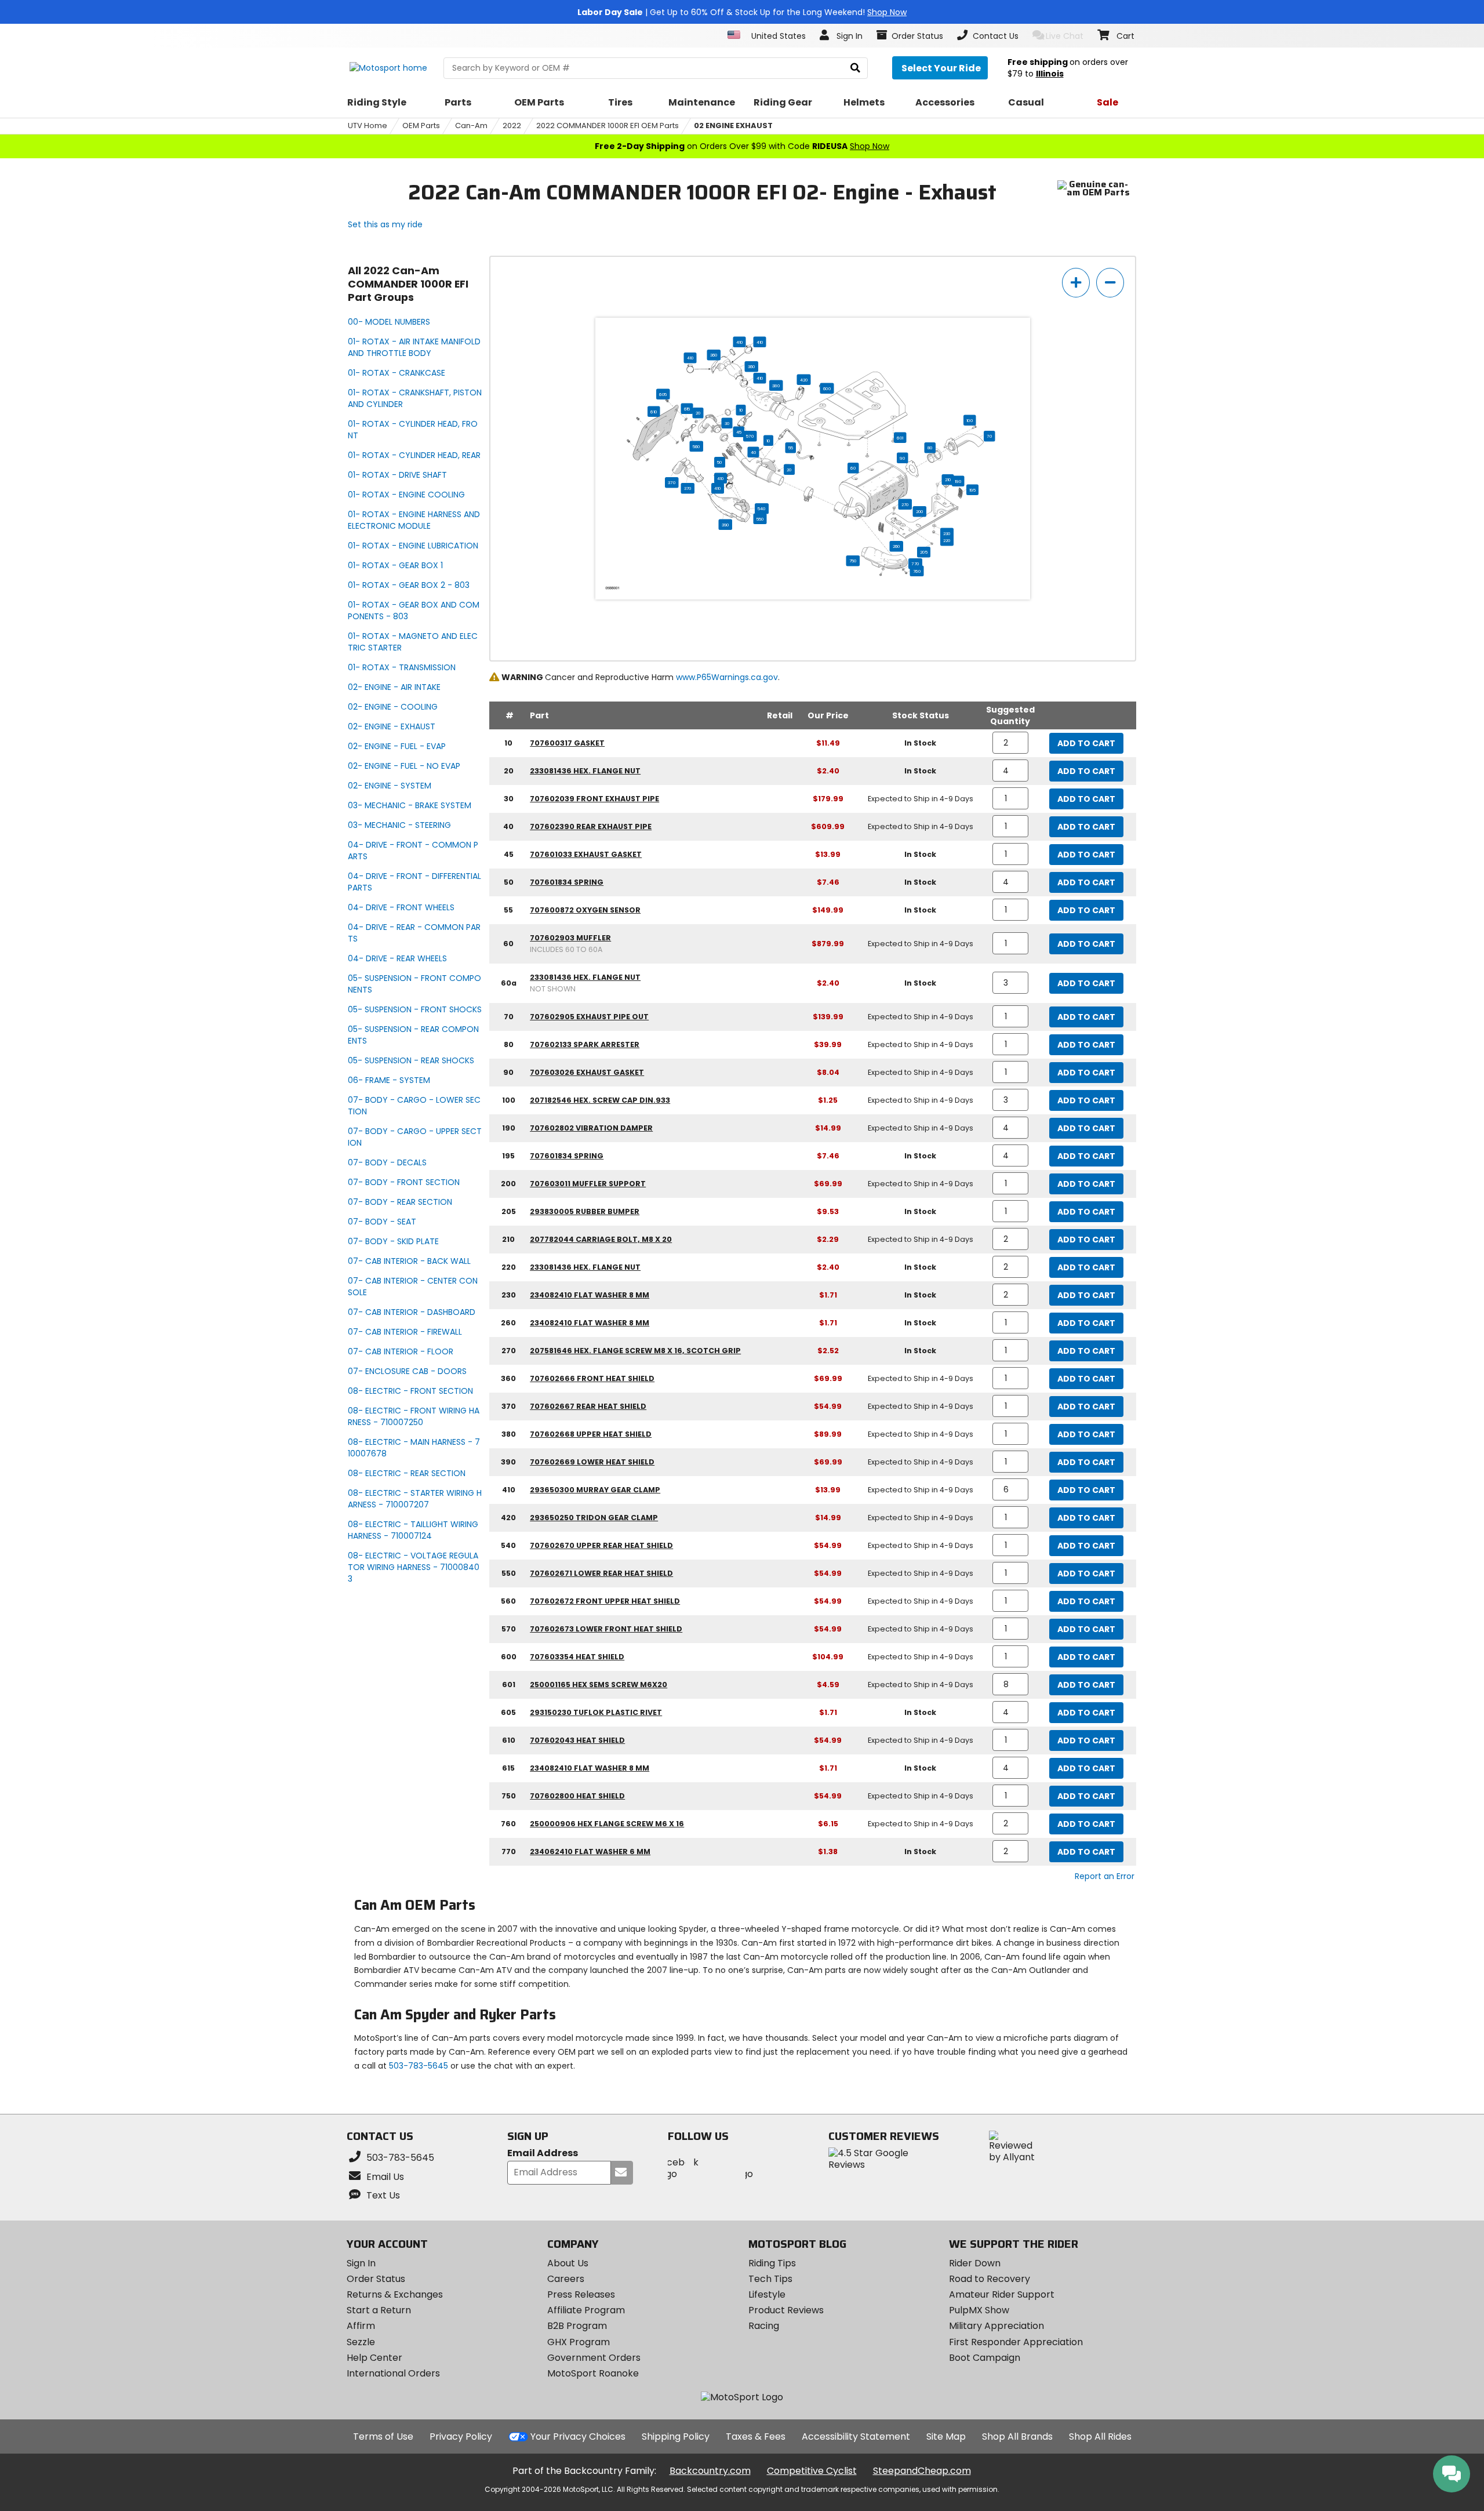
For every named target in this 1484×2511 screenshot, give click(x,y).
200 (920, 511)
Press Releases (581, 2294)
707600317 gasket (567, 743)
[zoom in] (1076, 283)
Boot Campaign (985, 2358)
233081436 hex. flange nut (585, 771)
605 (663, 394)
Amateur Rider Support (1002, 2294)
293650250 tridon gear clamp (594, 1518)
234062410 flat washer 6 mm (590, 1852)
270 (905, 504)
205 (924, 552)
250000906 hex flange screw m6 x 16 (607, 1824)
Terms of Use (383, 2436)
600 (827, 388)
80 (930, 448)
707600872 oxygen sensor (585, 910)
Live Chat (1065, 36)
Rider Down (975, 2263)
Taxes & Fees (756, 2436)
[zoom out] (1110, 283)
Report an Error (1105, 1876)
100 (970, 420)
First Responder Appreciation (1016, 2342)
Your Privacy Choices (578, 2436)
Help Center (374, 2358)
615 (687, 409)
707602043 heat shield (577, 1740)
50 (720, 462)
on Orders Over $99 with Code (742, 146)
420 (804, 380)
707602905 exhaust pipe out (589, 1017)
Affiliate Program (586, 2310)
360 (714, 355)
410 (740, 342)
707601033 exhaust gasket (586, 854)
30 (727, 423)
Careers (566, 2279)
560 (696, 446)
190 (958, 481)
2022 (512, 126)
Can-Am (471, 126)
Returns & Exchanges (395, 2294)
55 (791, 448)
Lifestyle (767, 2294)
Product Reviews (786, 2310)
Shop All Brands (1017, 2436)
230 (947, 533)
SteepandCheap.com (922, 2471)
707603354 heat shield (577, 1657)
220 (947, 540)
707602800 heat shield (577, 1796)
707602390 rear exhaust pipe (591, 826)
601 (900, 438)
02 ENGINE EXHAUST (733, 126)
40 (754, 452)
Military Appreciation (996, 2326)
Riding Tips (772, 2263)
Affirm (361, 2326)
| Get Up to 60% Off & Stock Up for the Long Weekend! (742, 12)
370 (672, 482)
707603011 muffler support (588, 1184)
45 (739, 432)
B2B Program (577, 2326)
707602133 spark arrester (585, 1044)
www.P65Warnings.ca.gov (727, 677)
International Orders (393, 2373)
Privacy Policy (461, 2436)
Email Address (543, 2154)
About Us (568, 2263)
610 (654, 412)
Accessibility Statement (856, 2436)
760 (917, 571)
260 (896, 546)
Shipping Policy (676, 2436)
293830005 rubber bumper (585, 1211)
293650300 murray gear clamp (595, 1490)
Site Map (946, 2436)
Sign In (361, 2263)
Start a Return (379, 2310)
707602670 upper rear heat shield (601, 1545)
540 (762, 508)
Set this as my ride (385, 224)
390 (725, 525)
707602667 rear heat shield (588, 1406)
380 (776, 386)
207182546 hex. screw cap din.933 (600, 1100)
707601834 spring (567, 882)
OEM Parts (421, 126)
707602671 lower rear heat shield (601, 1573)
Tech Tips (770, 2279)
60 (853, 468)
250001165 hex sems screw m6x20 (599, 1685)
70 (989, 436)
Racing (764, 2326)
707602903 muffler (570, 938)
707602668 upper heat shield (591, 1434)
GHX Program (579, 2342)
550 (760, 519)
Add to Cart (1086, 743)
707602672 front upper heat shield (605, 1601)
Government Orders (594, 2358)
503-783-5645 (419, 2066)
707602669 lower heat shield (592, 1462)
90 (902, 458)
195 (972, 490)
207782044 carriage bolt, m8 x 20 (601, 1239)
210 (948, 479)
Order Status (376, 2279)
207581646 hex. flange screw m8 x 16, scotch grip (635, 1351)
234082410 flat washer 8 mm (590, 1295)
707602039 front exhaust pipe (594, 799)
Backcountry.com (710, 2471)
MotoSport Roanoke (593, 2373)
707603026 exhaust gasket (587, 1072)
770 (915, 564)
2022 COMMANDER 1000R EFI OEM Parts (608, 126)
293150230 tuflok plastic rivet (596, 1712)
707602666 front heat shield (592, 1378)
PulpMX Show (979, 2310)
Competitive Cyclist (812, 2471)
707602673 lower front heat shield (606, 1629)
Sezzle (361, 2342)
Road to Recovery (990, 2279)
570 (750, 436)
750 (853, 561)
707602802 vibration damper (591, 1128)
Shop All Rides (1100, 2436)
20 (698, 413)
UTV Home (368, 126)
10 (741, 410)
